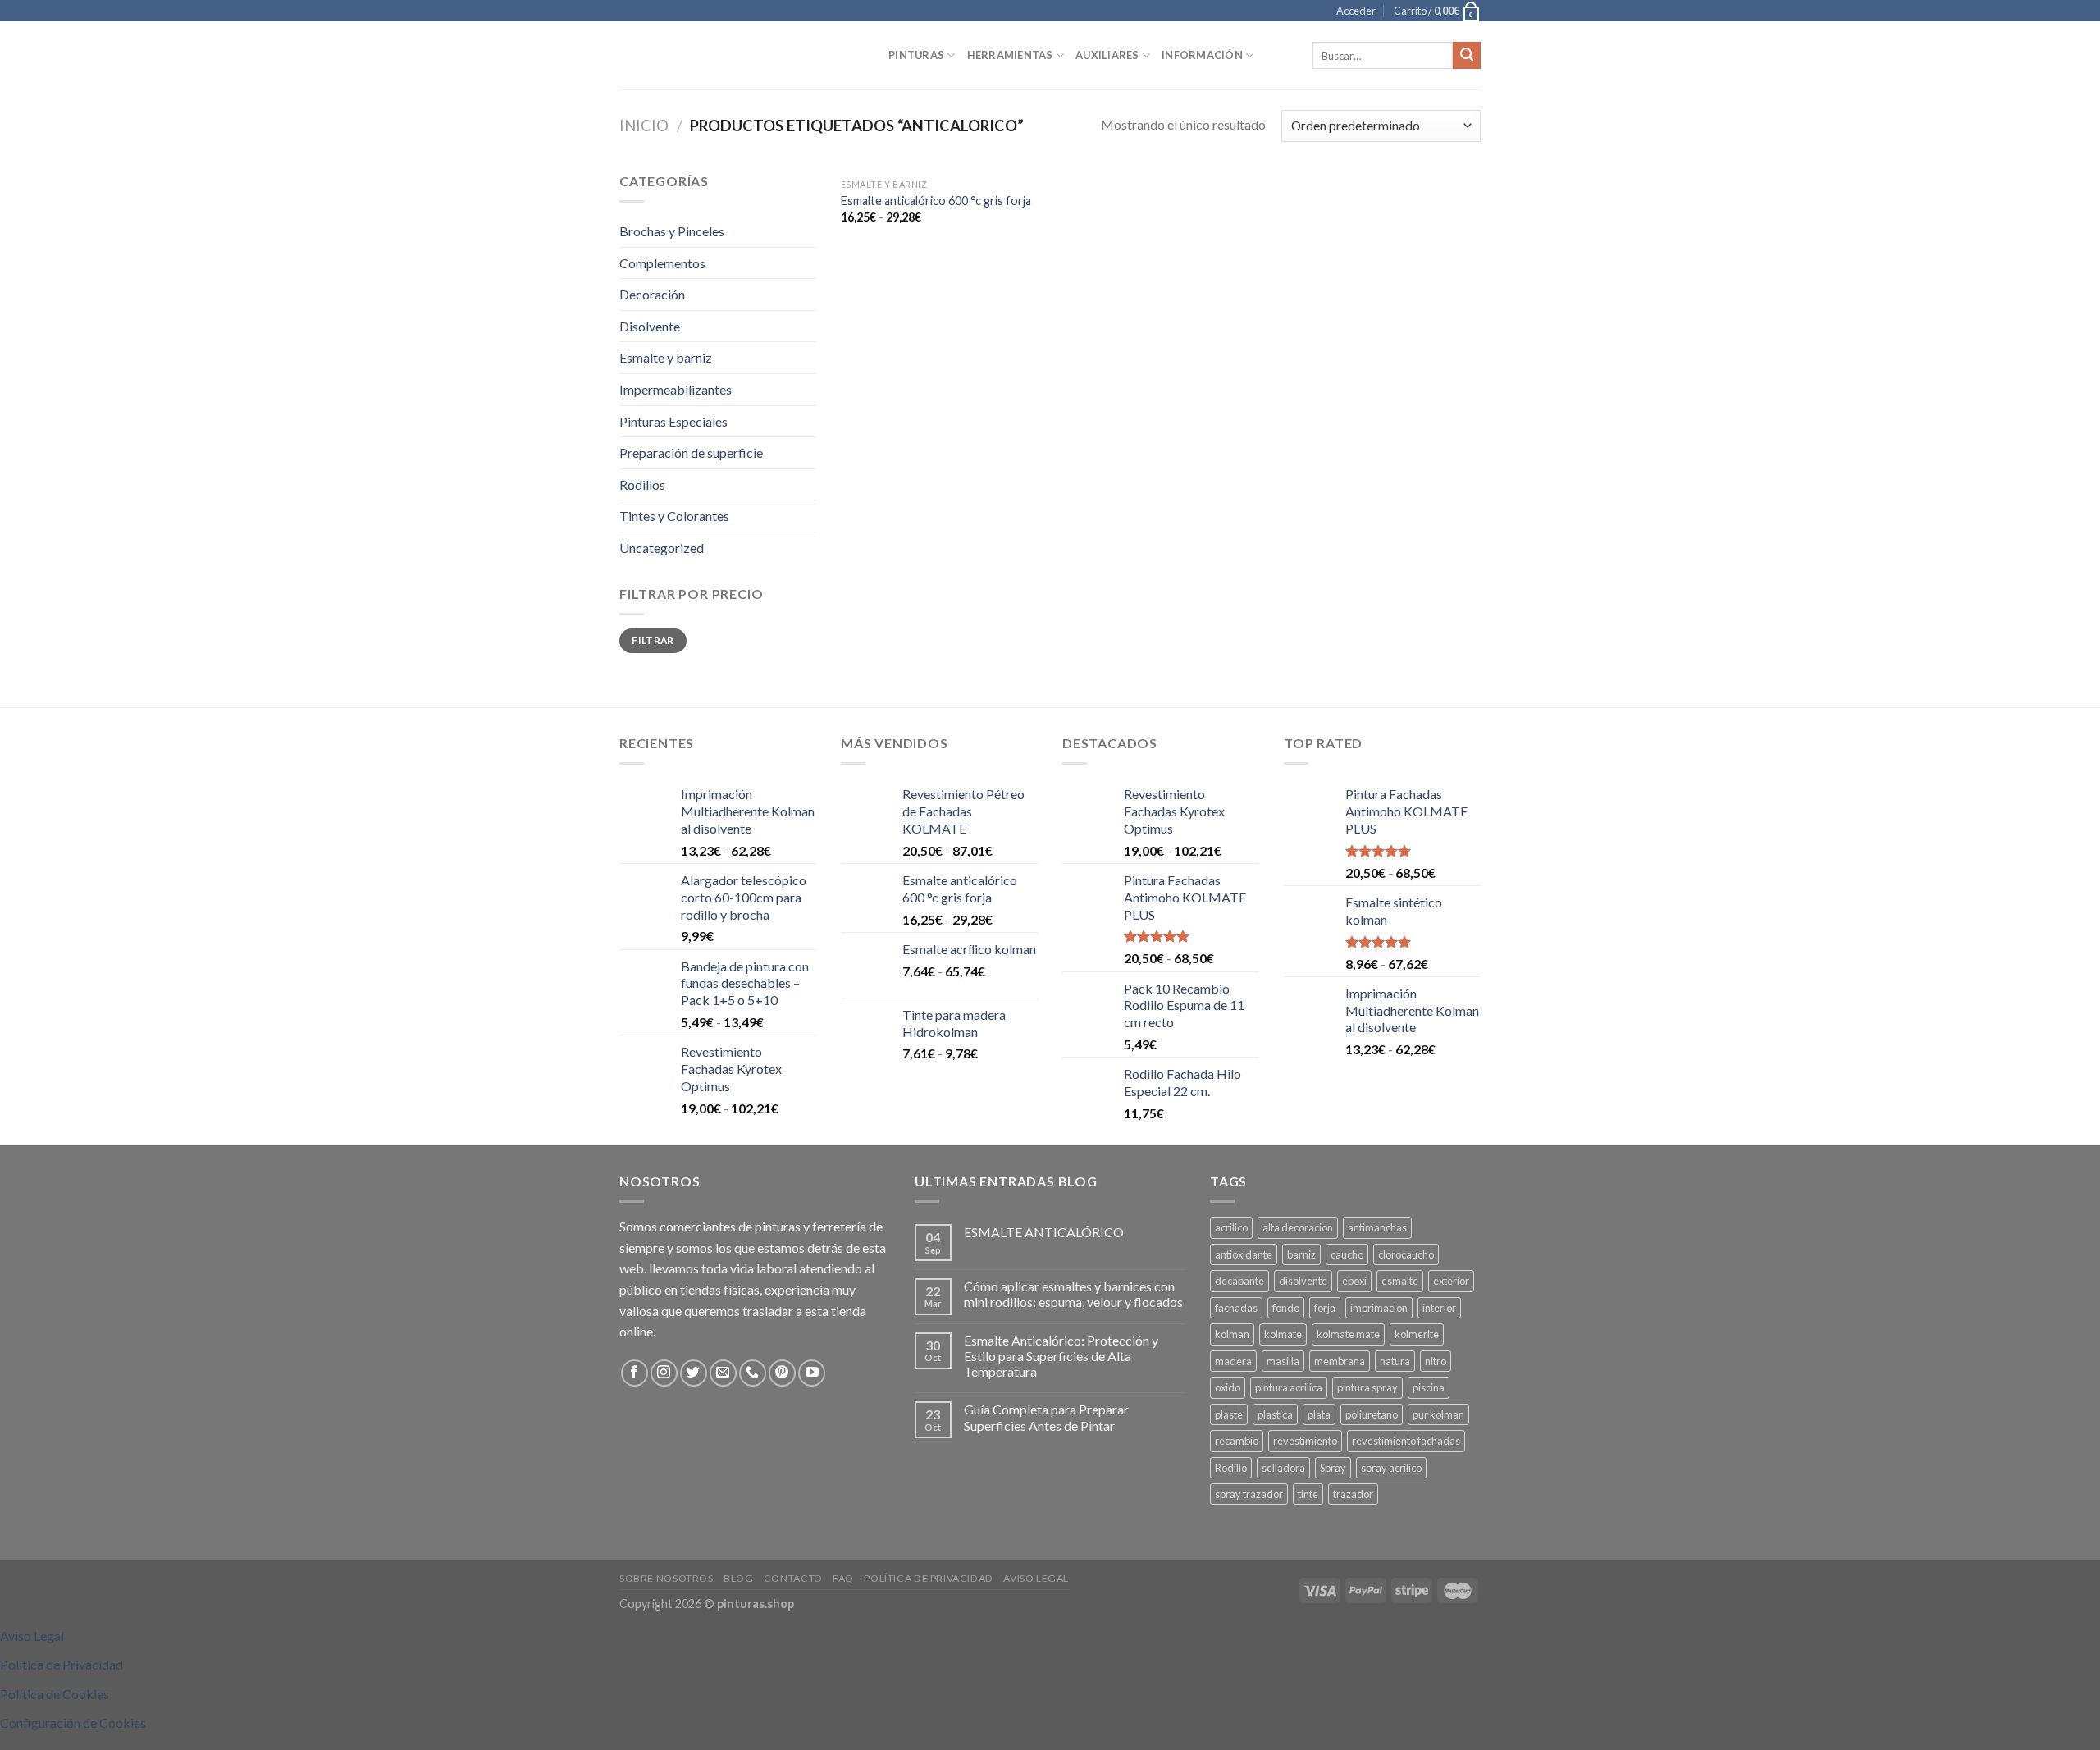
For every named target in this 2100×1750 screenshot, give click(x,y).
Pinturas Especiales (673, 421)
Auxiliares (1107, 55)
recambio (1237, 1441)
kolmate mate (1348, 1334)
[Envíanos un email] (723, 1373)
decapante (1239, 1281)
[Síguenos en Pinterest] (782, 1373)
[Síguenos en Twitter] (694, 1373)
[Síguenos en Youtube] (812, 1373)
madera (1233, 1361)
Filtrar (653, 640)
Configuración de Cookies (73, 1723)
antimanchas (1377, 1227)
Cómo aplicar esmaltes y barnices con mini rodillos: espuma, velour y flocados (1073, 1294)
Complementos (662, 263)
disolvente (1303, 1281)
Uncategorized (662, 548)
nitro (1436, 1361)
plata (1319, 1414)
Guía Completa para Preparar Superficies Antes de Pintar (1046, 1417)
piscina (1429, 1387)
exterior (1451, 1281)
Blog (738, 1578)
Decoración (652, 294)
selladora (1283, 1468)
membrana (1340, 1361)
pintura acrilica (1289, 1387)
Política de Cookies (55, 1694)
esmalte (1400, 1281)
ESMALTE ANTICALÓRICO (1044, 1232)
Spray (1333, 1468)
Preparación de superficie (691, 452)
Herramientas (1010, 55)
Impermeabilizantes (676, 389)
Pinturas (916, 55)
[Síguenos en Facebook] (635, 1373)
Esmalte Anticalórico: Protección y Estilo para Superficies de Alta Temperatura (1061, 1356)
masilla (1283, 1361)
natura (1395, 1361)
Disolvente (650, 326)
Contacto (793, 1578)
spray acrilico (1391, 1468)
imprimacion (1379, 1308)
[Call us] (753, 1373)
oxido (1228, 1387)
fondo (1286, 1308)
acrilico (1231, 1227)
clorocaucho (1406, 1254)
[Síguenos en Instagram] (664, 1373)
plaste (1229, 1414)
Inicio (644, 126)
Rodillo (1231, 1468)
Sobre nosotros (667, 1578)
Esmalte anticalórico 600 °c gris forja (936, 201)
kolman (1232, 1334)
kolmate (1283, 1334)
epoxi (1354, 1281)
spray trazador (1249, 1494)
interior (1439, 1308)
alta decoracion (1298, 1227)
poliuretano (1372, 1414)
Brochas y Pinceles (672, 231)
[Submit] (1467, 56)
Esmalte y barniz (666, 357)
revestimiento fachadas (1406, 1441)
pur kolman (1438, 1414)
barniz (1301, 1254)
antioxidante (1244, 1254)
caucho (1347, 1254)
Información (1202, 55)
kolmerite (1417, 1334)
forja (1325, 1308)
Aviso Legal (1036, 1578)
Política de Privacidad (928, 1578)
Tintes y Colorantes (674, 516)
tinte (1308, 1494)
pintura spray (1367, 1387)
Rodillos (642, 484)
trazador (1353, 1494)
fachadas (1236, 1308)
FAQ (843, 1578)
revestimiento (1305, 1441)
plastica (1275, 1414)
